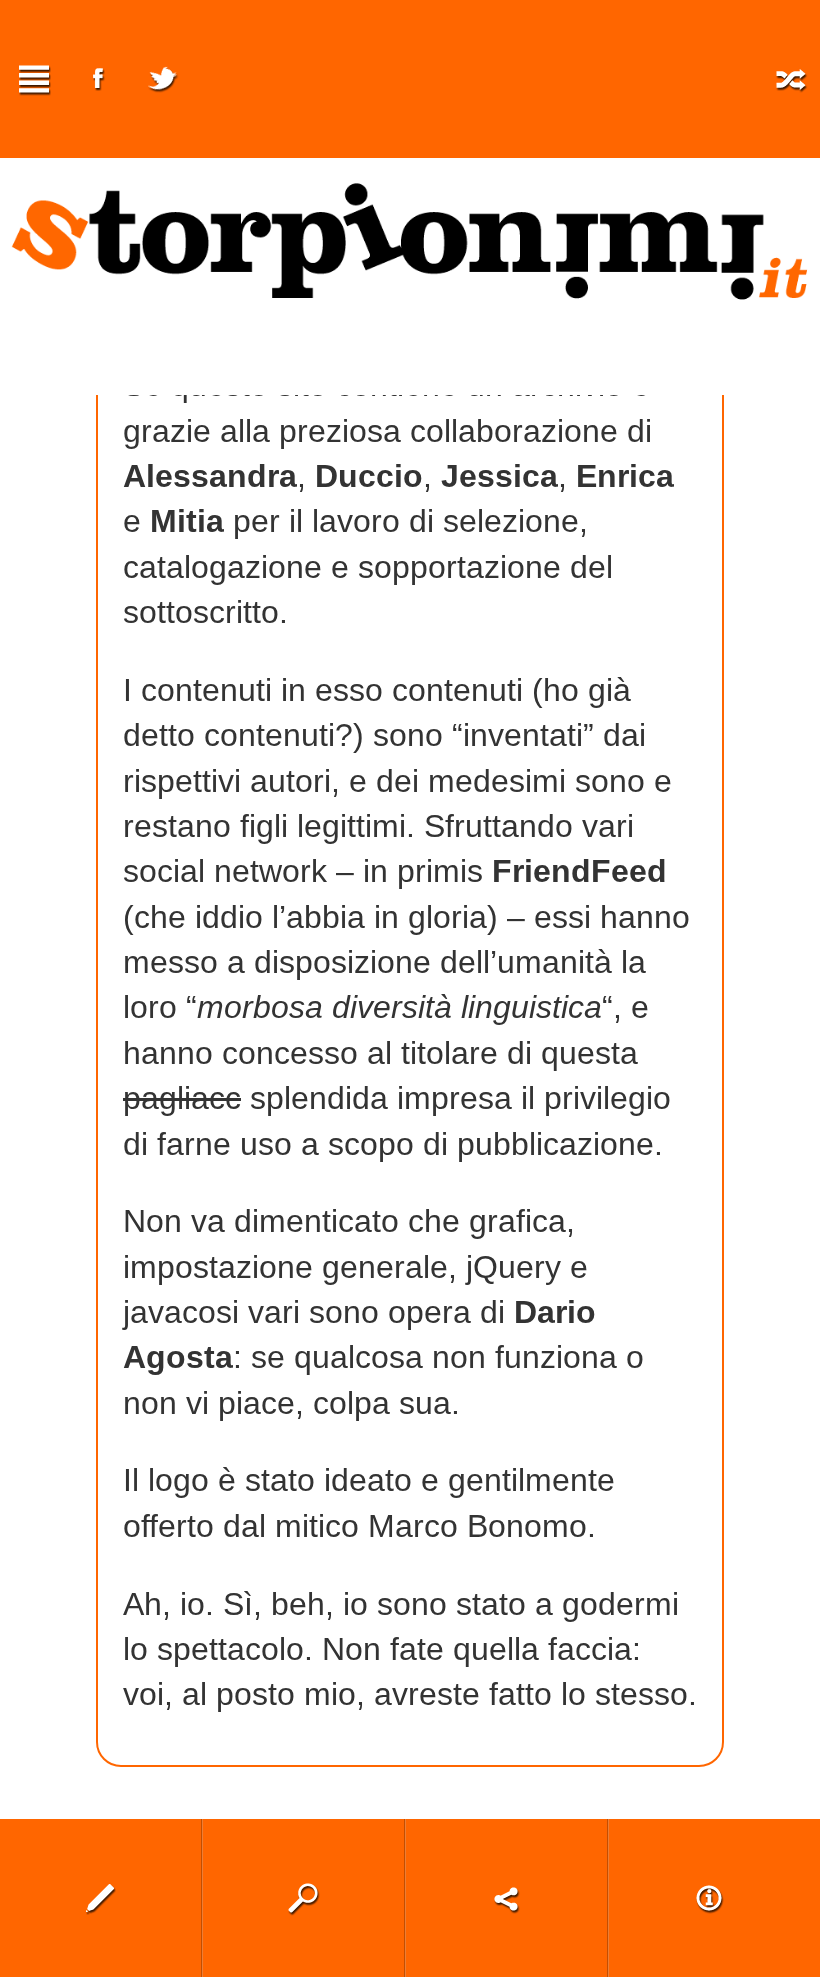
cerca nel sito (303, 1898)
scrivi (100, 1898)
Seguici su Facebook (98, 79)
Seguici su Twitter (162, 79)
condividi (506, 1898)
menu (34, 79)
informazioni (709, 1898)
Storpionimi (410, 241)
